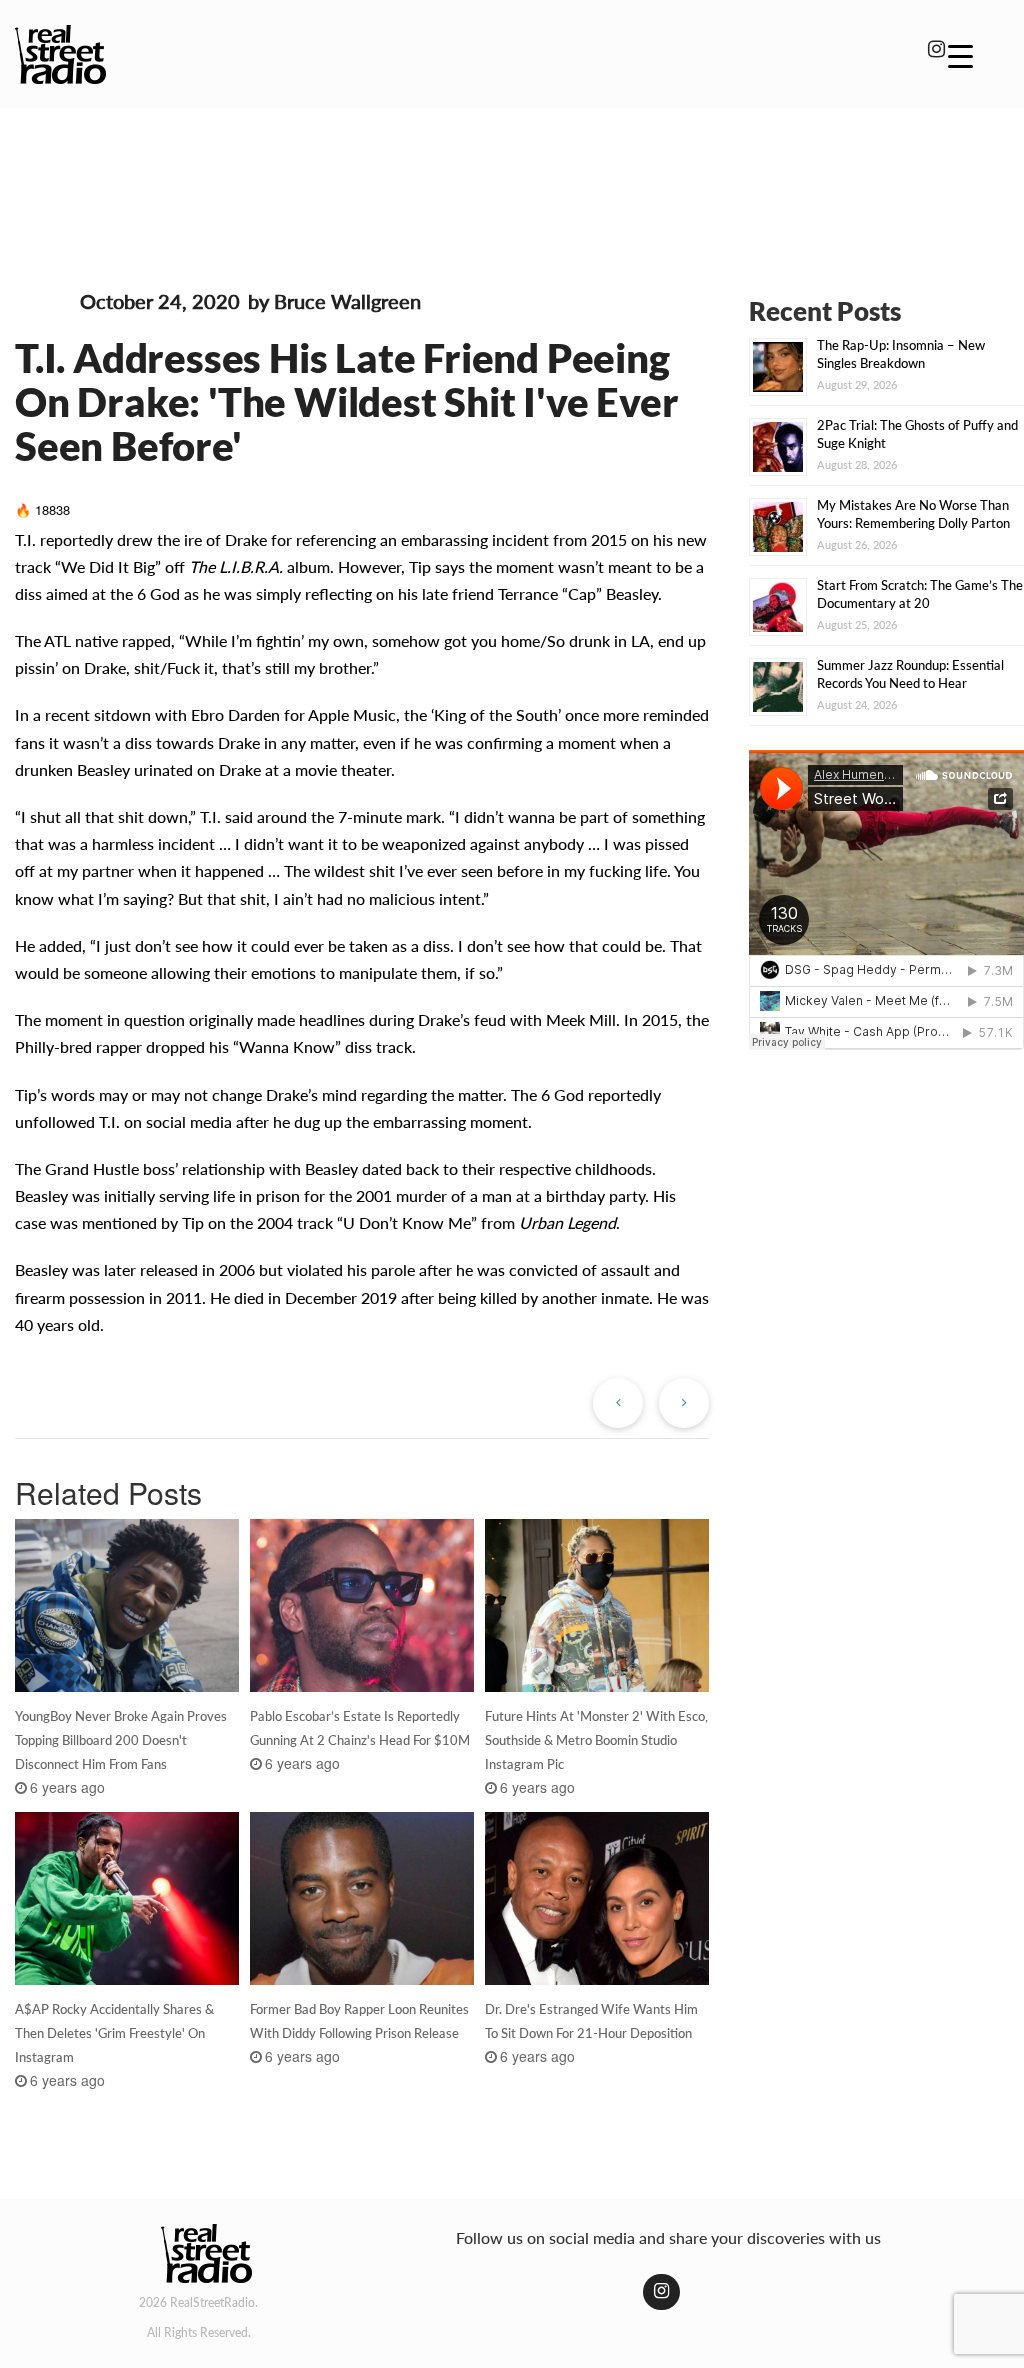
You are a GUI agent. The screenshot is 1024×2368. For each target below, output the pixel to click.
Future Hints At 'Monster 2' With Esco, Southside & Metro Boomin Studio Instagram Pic (596, 1740)
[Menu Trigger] (960, 55)
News (43, 305)
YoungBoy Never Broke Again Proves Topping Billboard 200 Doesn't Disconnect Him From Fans (121, 1740)
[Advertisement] (512, 178)
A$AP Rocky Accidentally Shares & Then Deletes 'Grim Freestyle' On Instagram (114, 2033)
